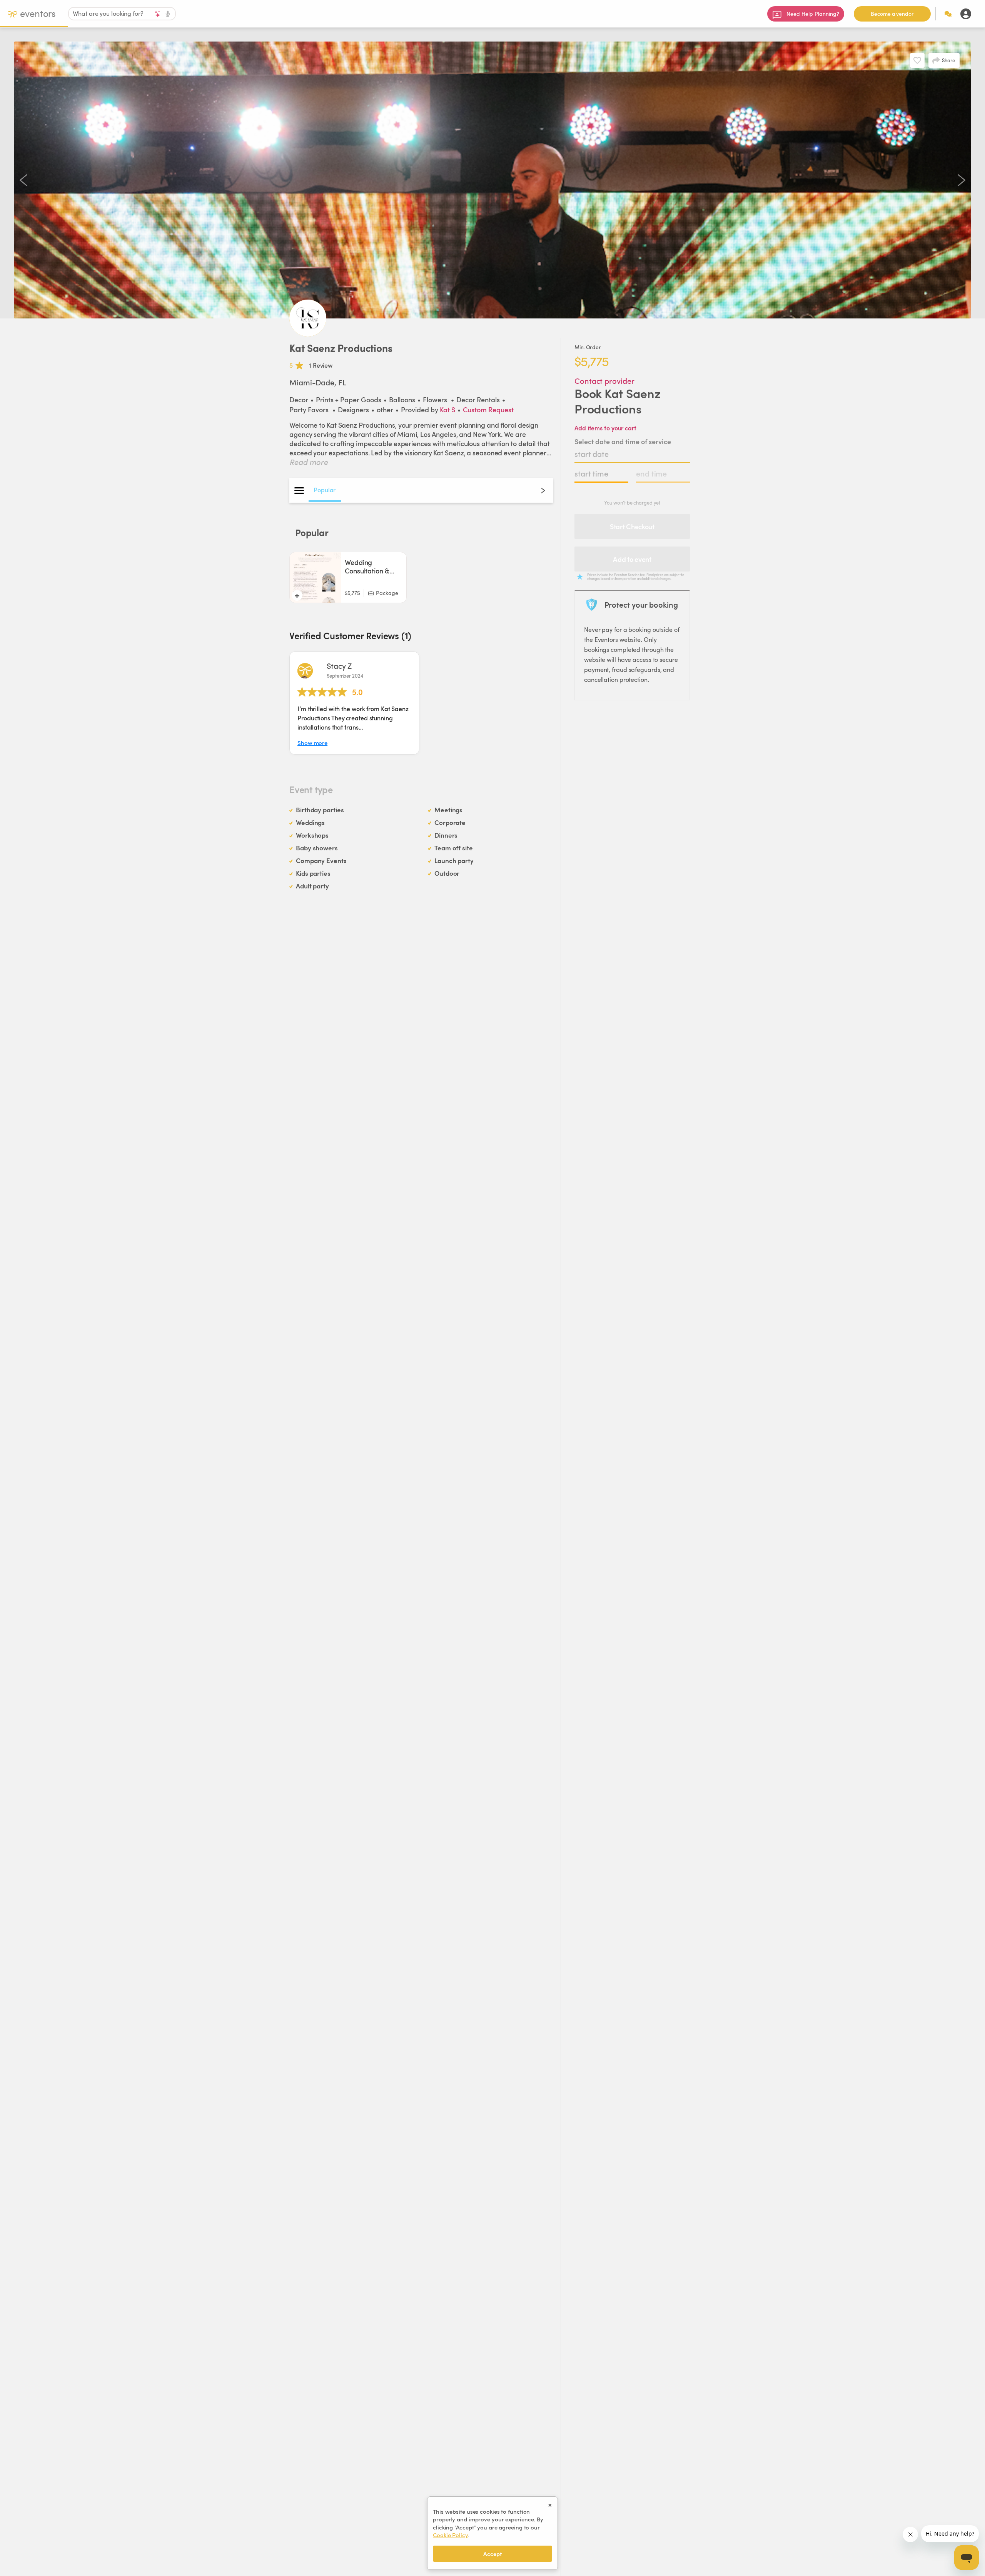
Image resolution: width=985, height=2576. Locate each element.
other (385, 409)
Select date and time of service (623, 441)
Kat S (447, 409)
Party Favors (310, 409)
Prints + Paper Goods (349, 399)
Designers (353, 409)
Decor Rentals (478, 399)
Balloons (402, 399)
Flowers (436, 399)
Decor (299, 399)
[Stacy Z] (305, 671)
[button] (354, 703)
